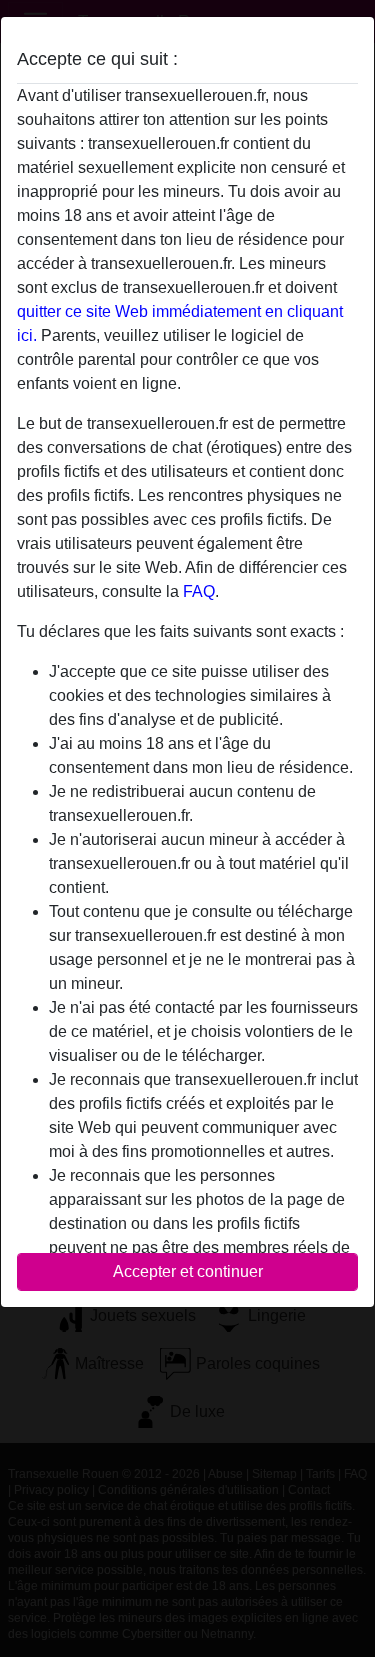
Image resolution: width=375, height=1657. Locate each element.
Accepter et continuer (188, 1271)
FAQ (199, 591)
